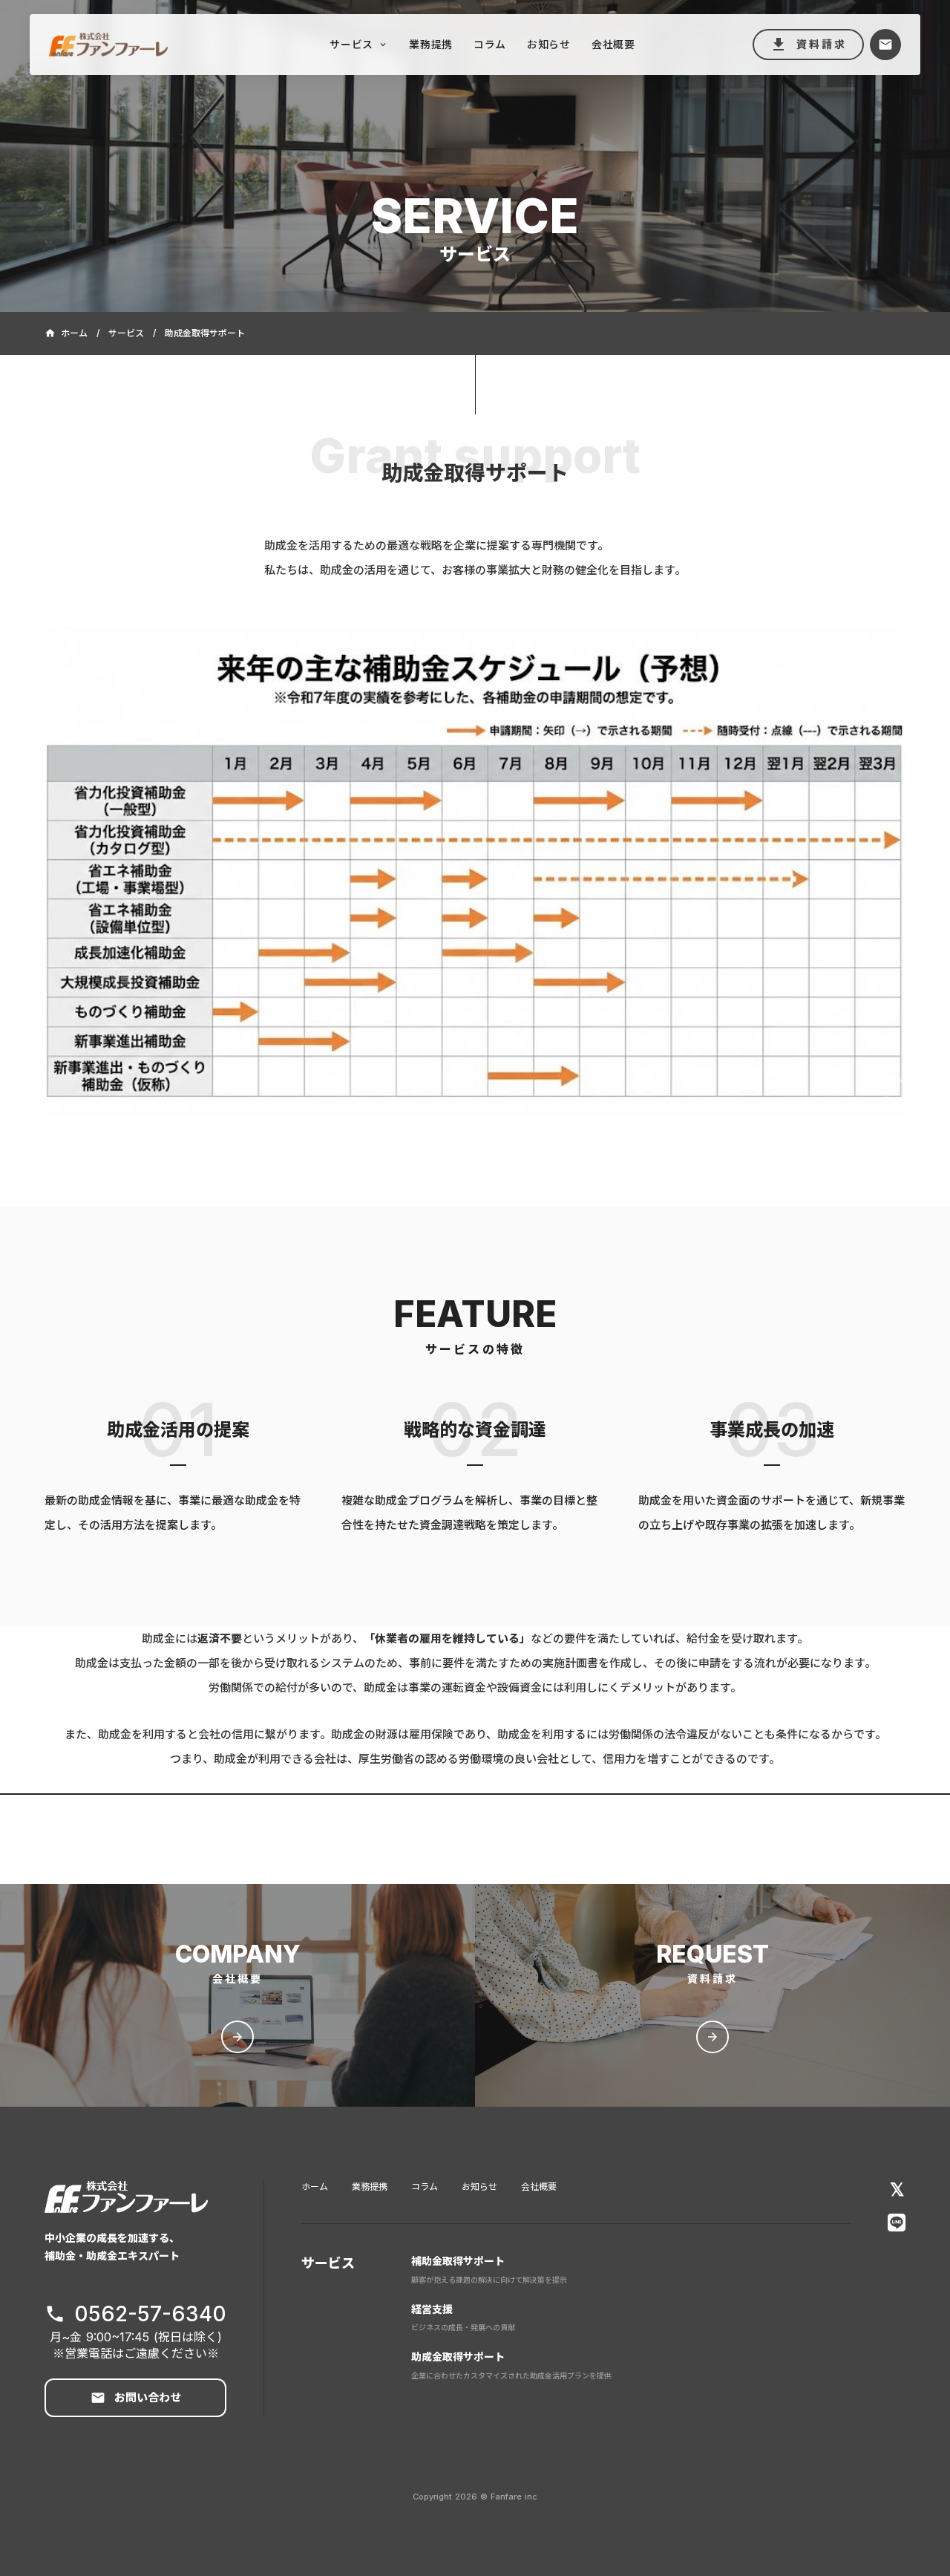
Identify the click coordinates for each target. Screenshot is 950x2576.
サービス (126, 333)
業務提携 (370, 2187)
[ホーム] (131, 44)
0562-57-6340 (150, 2314)
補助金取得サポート (458, 2261)
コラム (425, 2187)
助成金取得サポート (458, 2357)
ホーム (315, 2187)
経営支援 (432, 2309)
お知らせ (479, 2187)
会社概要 (539, 2187)
